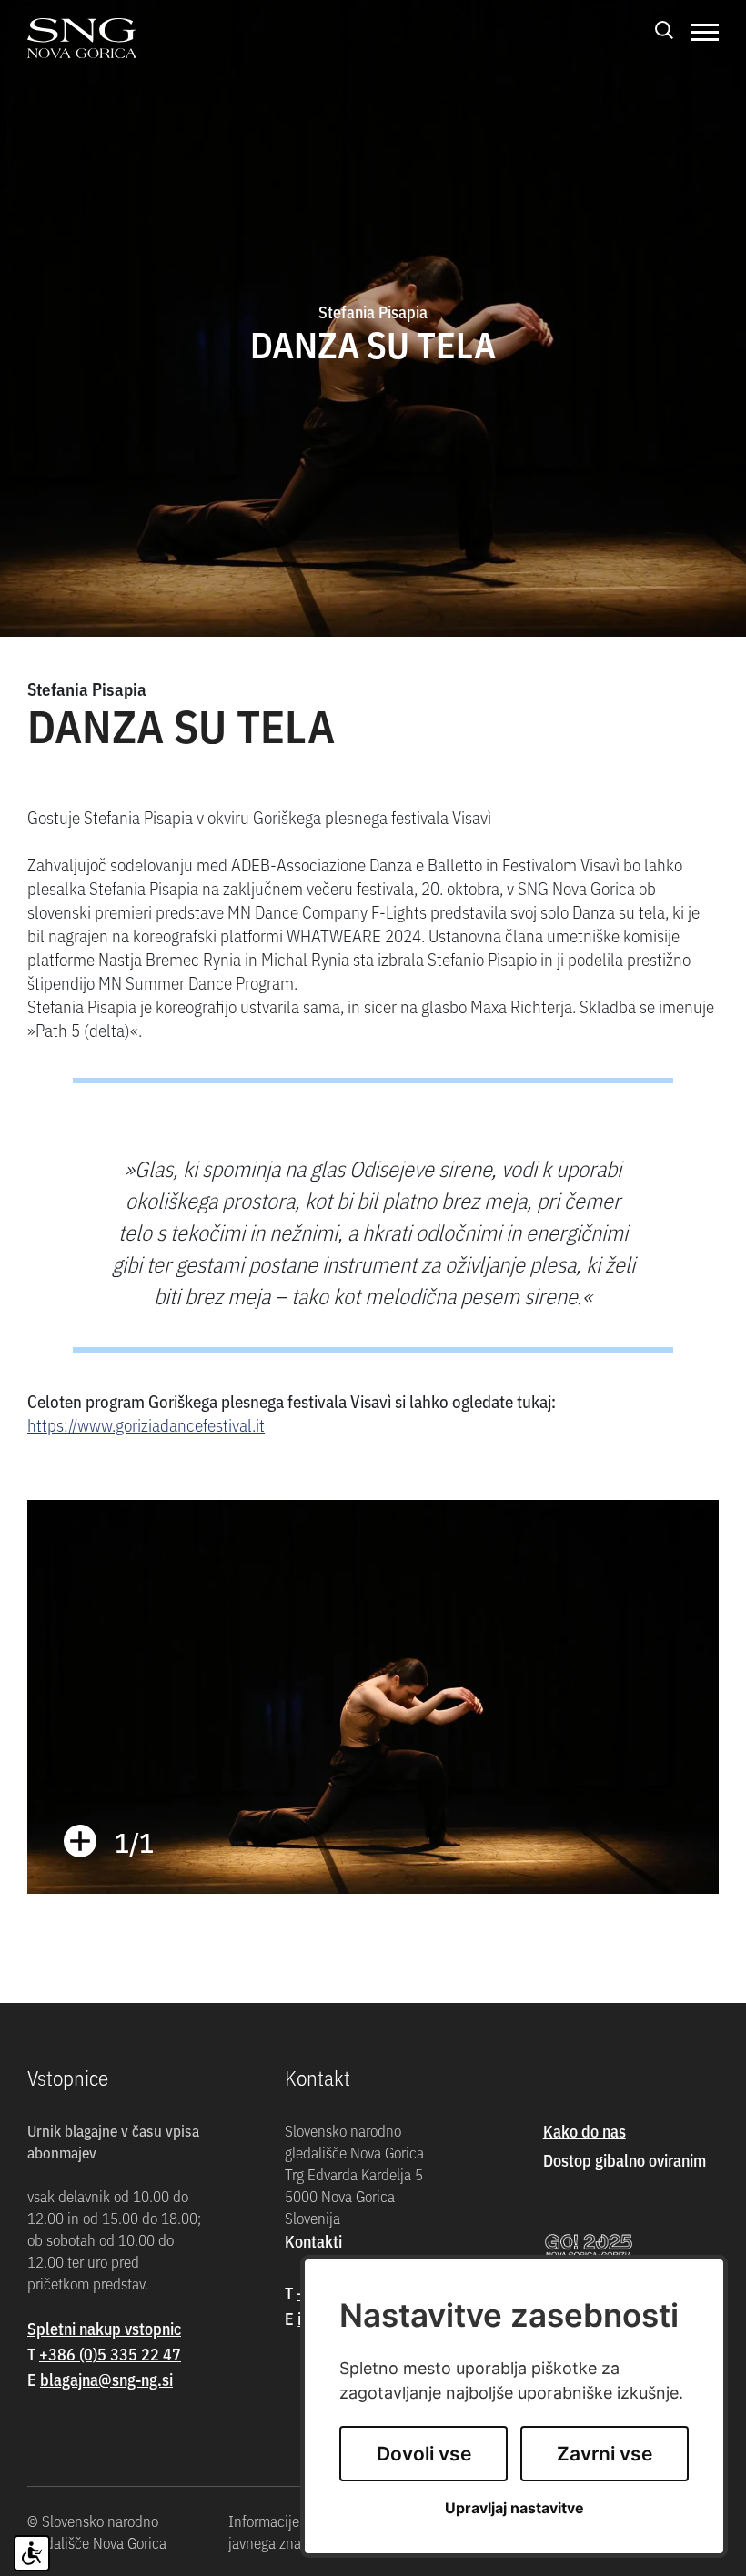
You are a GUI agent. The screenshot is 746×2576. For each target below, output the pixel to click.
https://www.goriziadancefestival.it (146, 1424)
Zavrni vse (605, 2454)
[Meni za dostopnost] (32, 2553)
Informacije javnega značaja (277, 2531)
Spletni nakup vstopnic (104, 2328)
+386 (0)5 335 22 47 (110, 2354)
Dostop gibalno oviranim (625, 2160)
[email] (106, 2379)
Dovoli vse (424, 2454)
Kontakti (313, 2241)
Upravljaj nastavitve (514, 2508)
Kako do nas (585, 2131)
